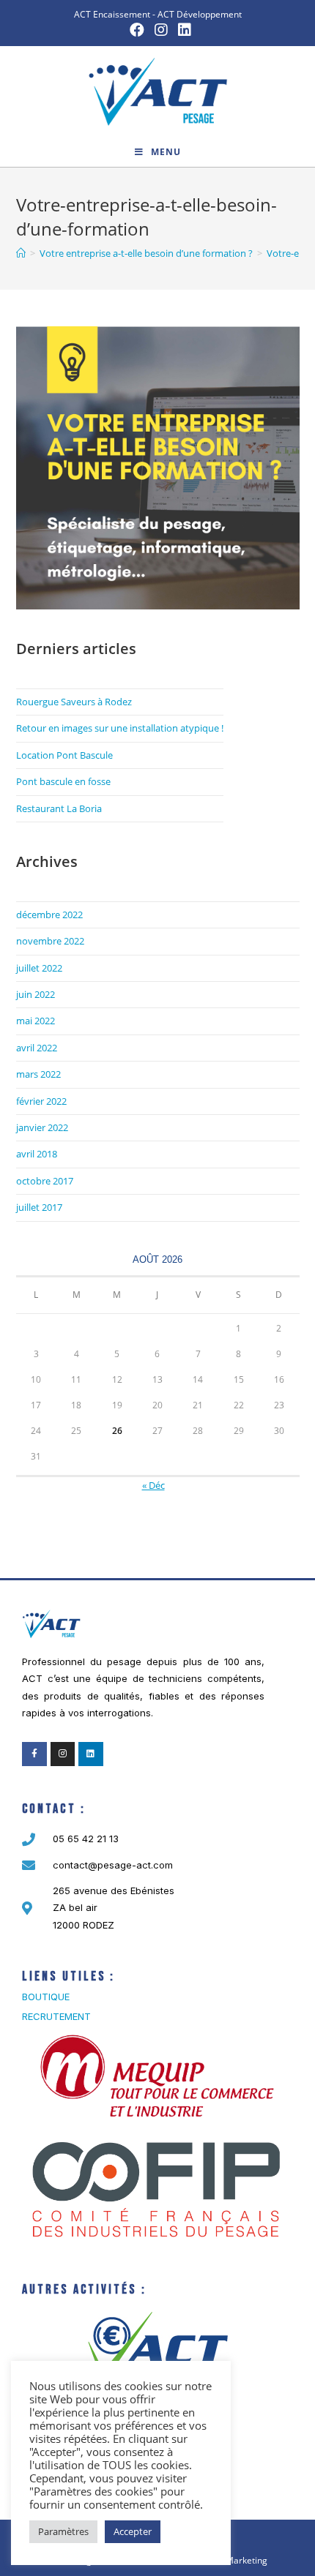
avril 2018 (37, 1154)
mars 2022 (38, 1074)
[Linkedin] (91, 1754)
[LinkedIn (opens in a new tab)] (182, 30)
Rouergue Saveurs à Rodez (74, 702)
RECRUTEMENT (56, 2016)
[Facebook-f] (34, 1754)
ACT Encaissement (112, 14)
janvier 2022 (42, 1127)
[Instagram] (63, 1754)
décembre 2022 (49, 915)
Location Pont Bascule (64, 755)
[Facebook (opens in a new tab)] (137, 30)
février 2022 (41, 1101)
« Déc (153, 1485)
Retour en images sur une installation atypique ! (120, 728)
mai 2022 (36, 1021)
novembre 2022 (50, 941)
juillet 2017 (39, 1207)
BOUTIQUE (46, 1997)
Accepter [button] (133, 2531)
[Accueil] (21, 253)
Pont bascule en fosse (63, 781)
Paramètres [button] (63, 2531)
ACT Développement (200, 14)
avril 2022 (37, 1048)
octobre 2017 (45, 1181)
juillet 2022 (39, 968)
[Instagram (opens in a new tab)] (161, 30)
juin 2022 (36, 994)
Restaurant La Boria (59, 808)
